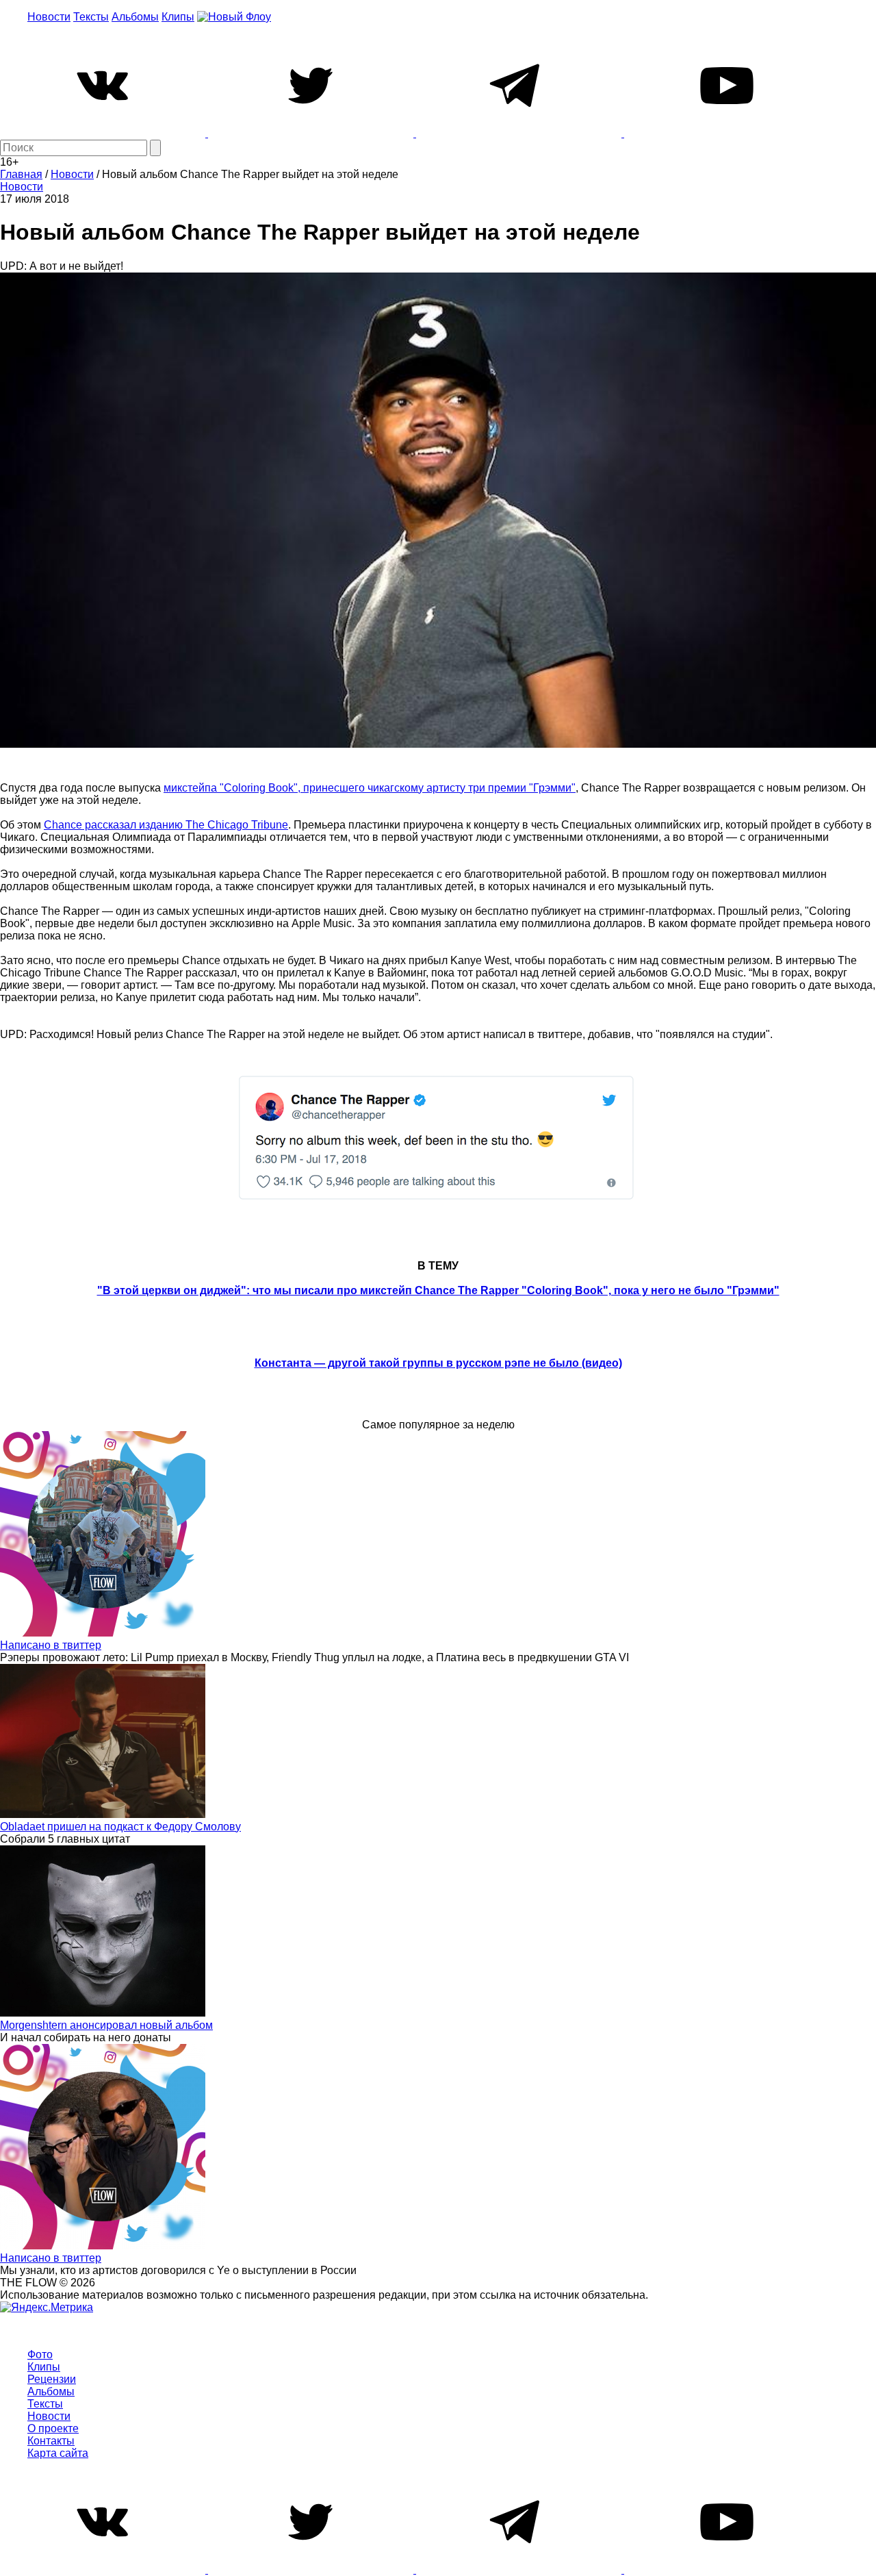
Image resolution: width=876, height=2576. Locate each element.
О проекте (53, 2428)
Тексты (91, 17)
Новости (49, 17)
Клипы (178, 17)
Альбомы (135, 17)
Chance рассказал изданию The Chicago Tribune (166, 825)
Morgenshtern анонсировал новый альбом (106, 2025)
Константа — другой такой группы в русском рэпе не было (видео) (438, 1363)
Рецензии (52, 2379)
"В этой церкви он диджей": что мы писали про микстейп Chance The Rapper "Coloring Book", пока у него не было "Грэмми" (438, 1290)
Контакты (51, 2441)
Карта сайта (58, 2453)
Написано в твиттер (51, 1645)
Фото (40, 2354)
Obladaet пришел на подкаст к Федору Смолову (120, 1827)
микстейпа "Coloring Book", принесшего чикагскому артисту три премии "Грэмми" (370, 788)
